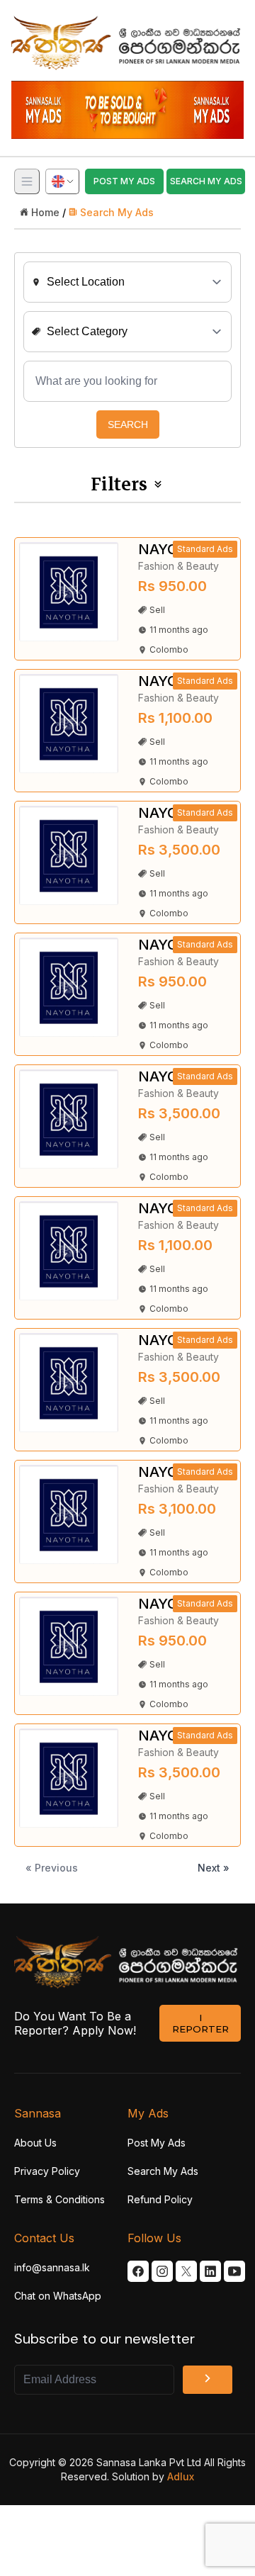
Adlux (181, 2476)
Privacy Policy (47, 2171)
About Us (35, 2143)
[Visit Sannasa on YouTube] (234, 2271)
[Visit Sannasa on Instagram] (162, 2271)
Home (45, 212)
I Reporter (200, 2023)
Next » (214, 1868)
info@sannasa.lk (52, 2267)
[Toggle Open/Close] (27, 181)
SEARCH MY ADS (206, 181)
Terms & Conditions (59, 2199)
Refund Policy (160, 2199)
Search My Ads (117, 212)
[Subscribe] (208, 2380)
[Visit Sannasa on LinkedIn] (210, 2271)
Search (128, 424)
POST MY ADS (124, 181)
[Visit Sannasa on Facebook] (138, 2271)
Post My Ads (157, 2143)
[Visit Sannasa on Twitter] (186, 2271)
